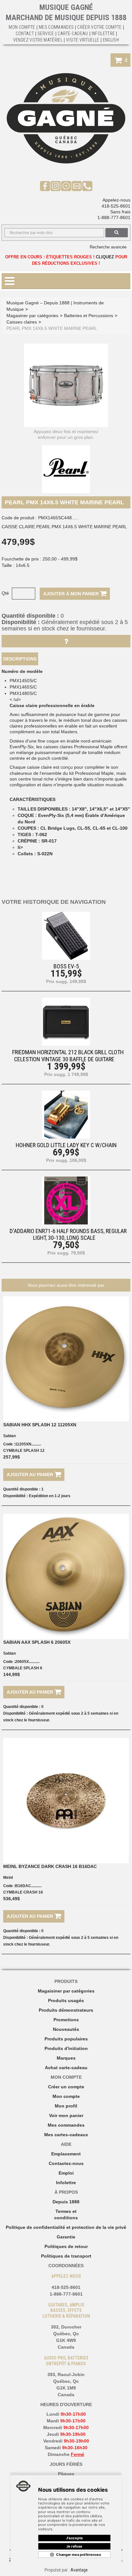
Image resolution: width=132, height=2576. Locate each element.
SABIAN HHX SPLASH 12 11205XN (40, 1425)
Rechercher (117, 233)
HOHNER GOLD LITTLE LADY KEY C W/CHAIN (66, 1145)
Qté (5, 593)
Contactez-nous (66, 2163)
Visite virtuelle (83, 40)
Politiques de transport (66, 2256)
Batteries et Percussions (89, 316)
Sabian (9, 1436)
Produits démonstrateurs (66, 2010)
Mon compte (66, 2096)
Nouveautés (66, 2029)
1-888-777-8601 (114, 217)
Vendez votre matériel (38, 40)
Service (46, 34)
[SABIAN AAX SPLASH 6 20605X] (66, 1576)
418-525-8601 (116, 206)
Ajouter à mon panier (72, 594)
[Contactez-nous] (77, 186)
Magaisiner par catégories (66, 1991)
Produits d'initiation (66, 2048)
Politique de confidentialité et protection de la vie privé (66, 2227)
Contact (25, 34)
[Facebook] (45, 186)
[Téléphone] (87, 186)
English (111, 40)
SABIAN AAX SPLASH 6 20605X (37, 1642)
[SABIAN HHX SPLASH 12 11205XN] (66, 1359)
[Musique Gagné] (66, 118)
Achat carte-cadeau (66, 2068)
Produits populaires (66, 2039)
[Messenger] (66, 186)
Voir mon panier (66, 2115)
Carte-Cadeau (73, 34)
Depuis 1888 (66, 2202)
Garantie (66, 2237)
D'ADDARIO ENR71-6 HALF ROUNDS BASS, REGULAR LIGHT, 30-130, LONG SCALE (68, 1234)
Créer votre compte (99, 27)
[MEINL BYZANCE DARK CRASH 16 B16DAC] (66, 1801)
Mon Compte (22, 27)
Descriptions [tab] (20, 659)
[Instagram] (56, 186)
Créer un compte (66, 2087)
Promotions (66, 2020)
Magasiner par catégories (32, 316)
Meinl (8, 1878)
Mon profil (66, 2106)
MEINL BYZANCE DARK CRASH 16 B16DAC (50, 1866)
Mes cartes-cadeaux (66, 2135)
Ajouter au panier (31, 1475)
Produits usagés (66, 2001)
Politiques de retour (66, 2246)
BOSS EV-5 (66, 966)
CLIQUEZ (105, 257)
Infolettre (103, 34)
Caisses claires (22, 322)
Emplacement (66, 2154)
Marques (66, 2058)
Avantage (79, 2570)
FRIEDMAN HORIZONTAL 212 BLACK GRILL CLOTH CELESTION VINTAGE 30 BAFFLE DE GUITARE (68, 1056)
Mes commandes (56, 27)
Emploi (66, 2173)
